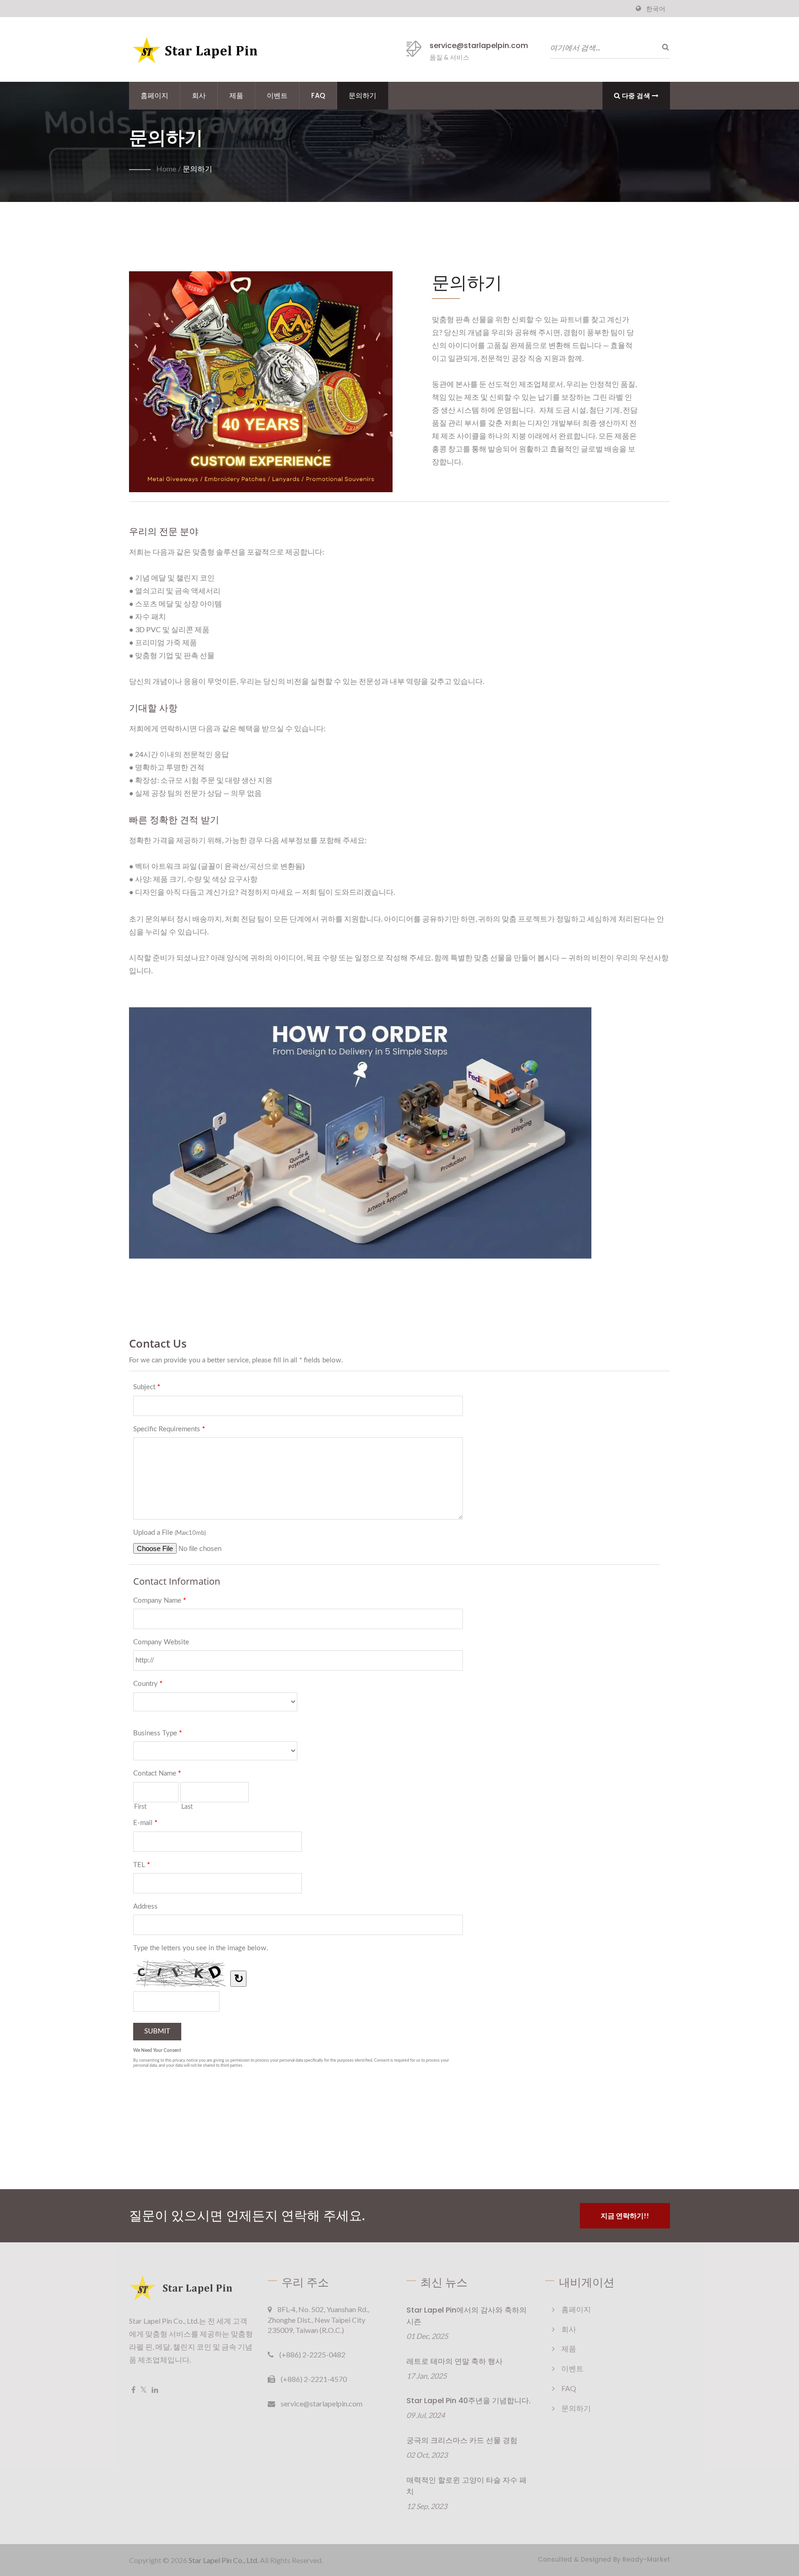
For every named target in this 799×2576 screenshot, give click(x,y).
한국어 (656, 9)
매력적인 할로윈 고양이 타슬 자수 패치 (467, 2486)
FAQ (318, 95)
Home (166, 168)
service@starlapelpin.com (479, 46)
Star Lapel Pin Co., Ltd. (224, 2560)
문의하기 (363, 95)
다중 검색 (636, 95)
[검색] (663, 47)
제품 (236, 95)
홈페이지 (154, 95)
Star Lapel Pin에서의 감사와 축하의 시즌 (467, 2316)
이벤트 (277, 95)
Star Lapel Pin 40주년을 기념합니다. (469, 2401)
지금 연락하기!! (625, 2216)
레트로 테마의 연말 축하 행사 (455, 2361)
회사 (199, 95)
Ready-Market (646, 2560)
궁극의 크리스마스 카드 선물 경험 (462, 2440)
